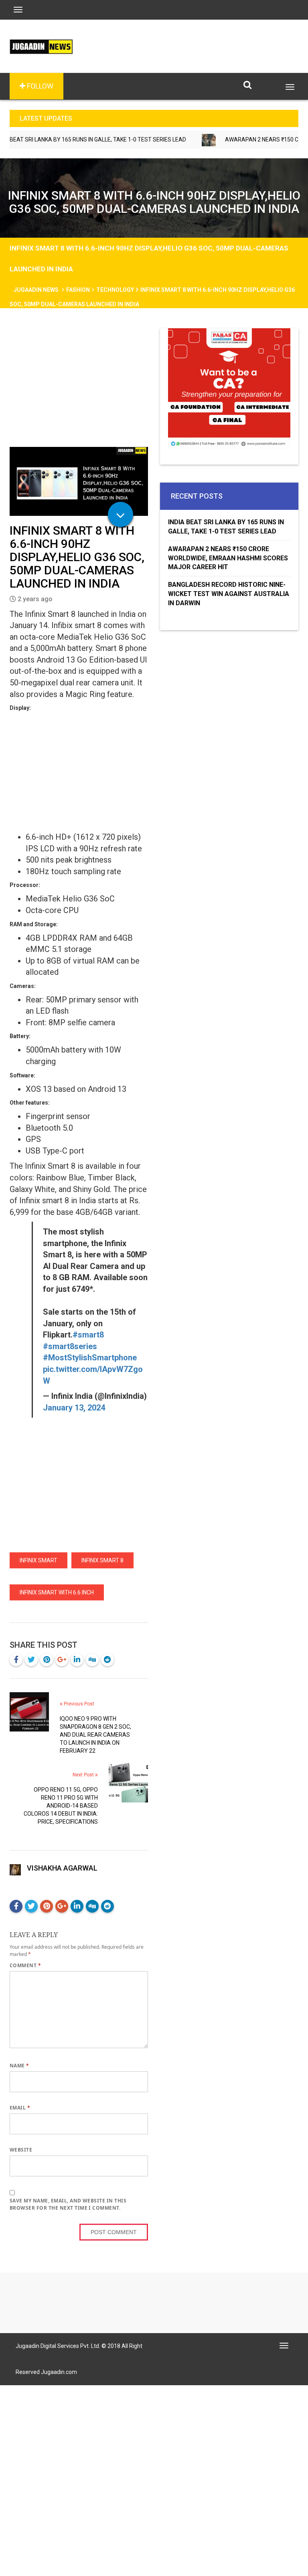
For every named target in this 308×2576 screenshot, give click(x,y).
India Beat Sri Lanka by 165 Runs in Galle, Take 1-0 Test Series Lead (226, 527)
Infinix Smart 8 (102, 1560)
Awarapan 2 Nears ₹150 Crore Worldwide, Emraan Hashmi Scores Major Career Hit (228, 558)
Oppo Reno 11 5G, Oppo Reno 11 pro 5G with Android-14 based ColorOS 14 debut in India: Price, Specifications (61, 1806)
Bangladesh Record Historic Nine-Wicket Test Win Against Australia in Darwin (229, 594)
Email (20, 2108)
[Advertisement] (79, 388)
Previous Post (78, 1704)
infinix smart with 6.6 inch (57, 1592)
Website (21, 2150)
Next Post (84, 1775)
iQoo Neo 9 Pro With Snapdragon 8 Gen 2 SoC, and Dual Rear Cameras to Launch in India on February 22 (95, 1735)
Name (19, 2066)
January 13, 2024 (74, 1408)
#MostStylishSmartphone (90, 1358)
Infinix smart (38, 1560)
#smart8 (88, 1335)
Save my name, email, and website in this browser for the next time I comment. (68, 2204)
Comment (25, 1965)
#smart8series (70, 1346)
